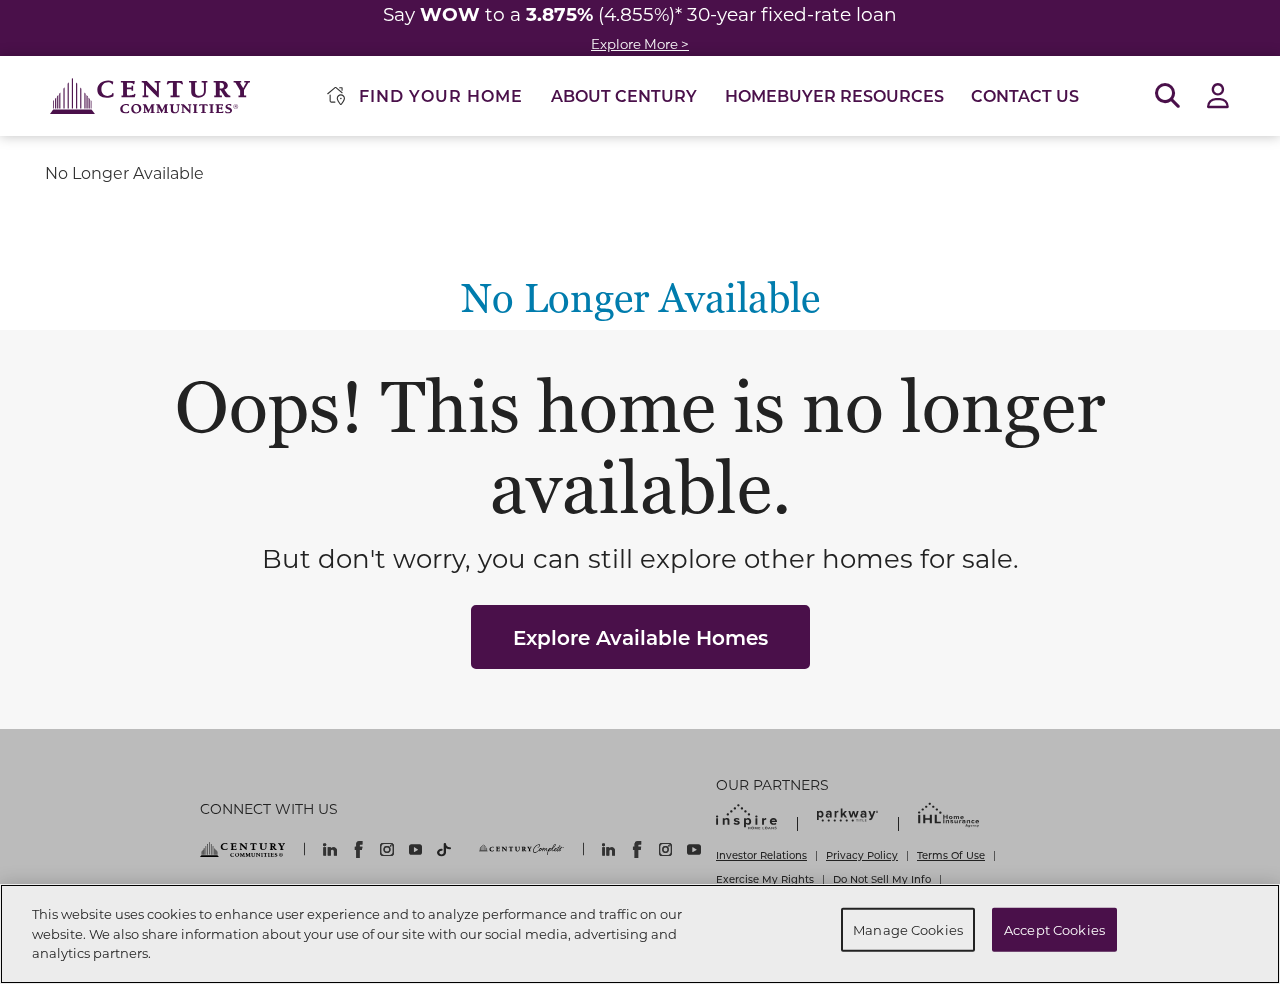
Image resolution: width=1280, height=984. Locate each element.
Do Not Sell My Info (882, 879)
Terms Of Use (951, 855)
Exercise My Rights (765, 879)
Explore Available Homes (640, 637)
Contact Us (1025, 95)
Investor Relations (761, 855)
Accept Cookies (1054, 929)
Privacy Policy (862, 855)
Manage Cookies (908, 929)
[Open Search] (1167, 96)
